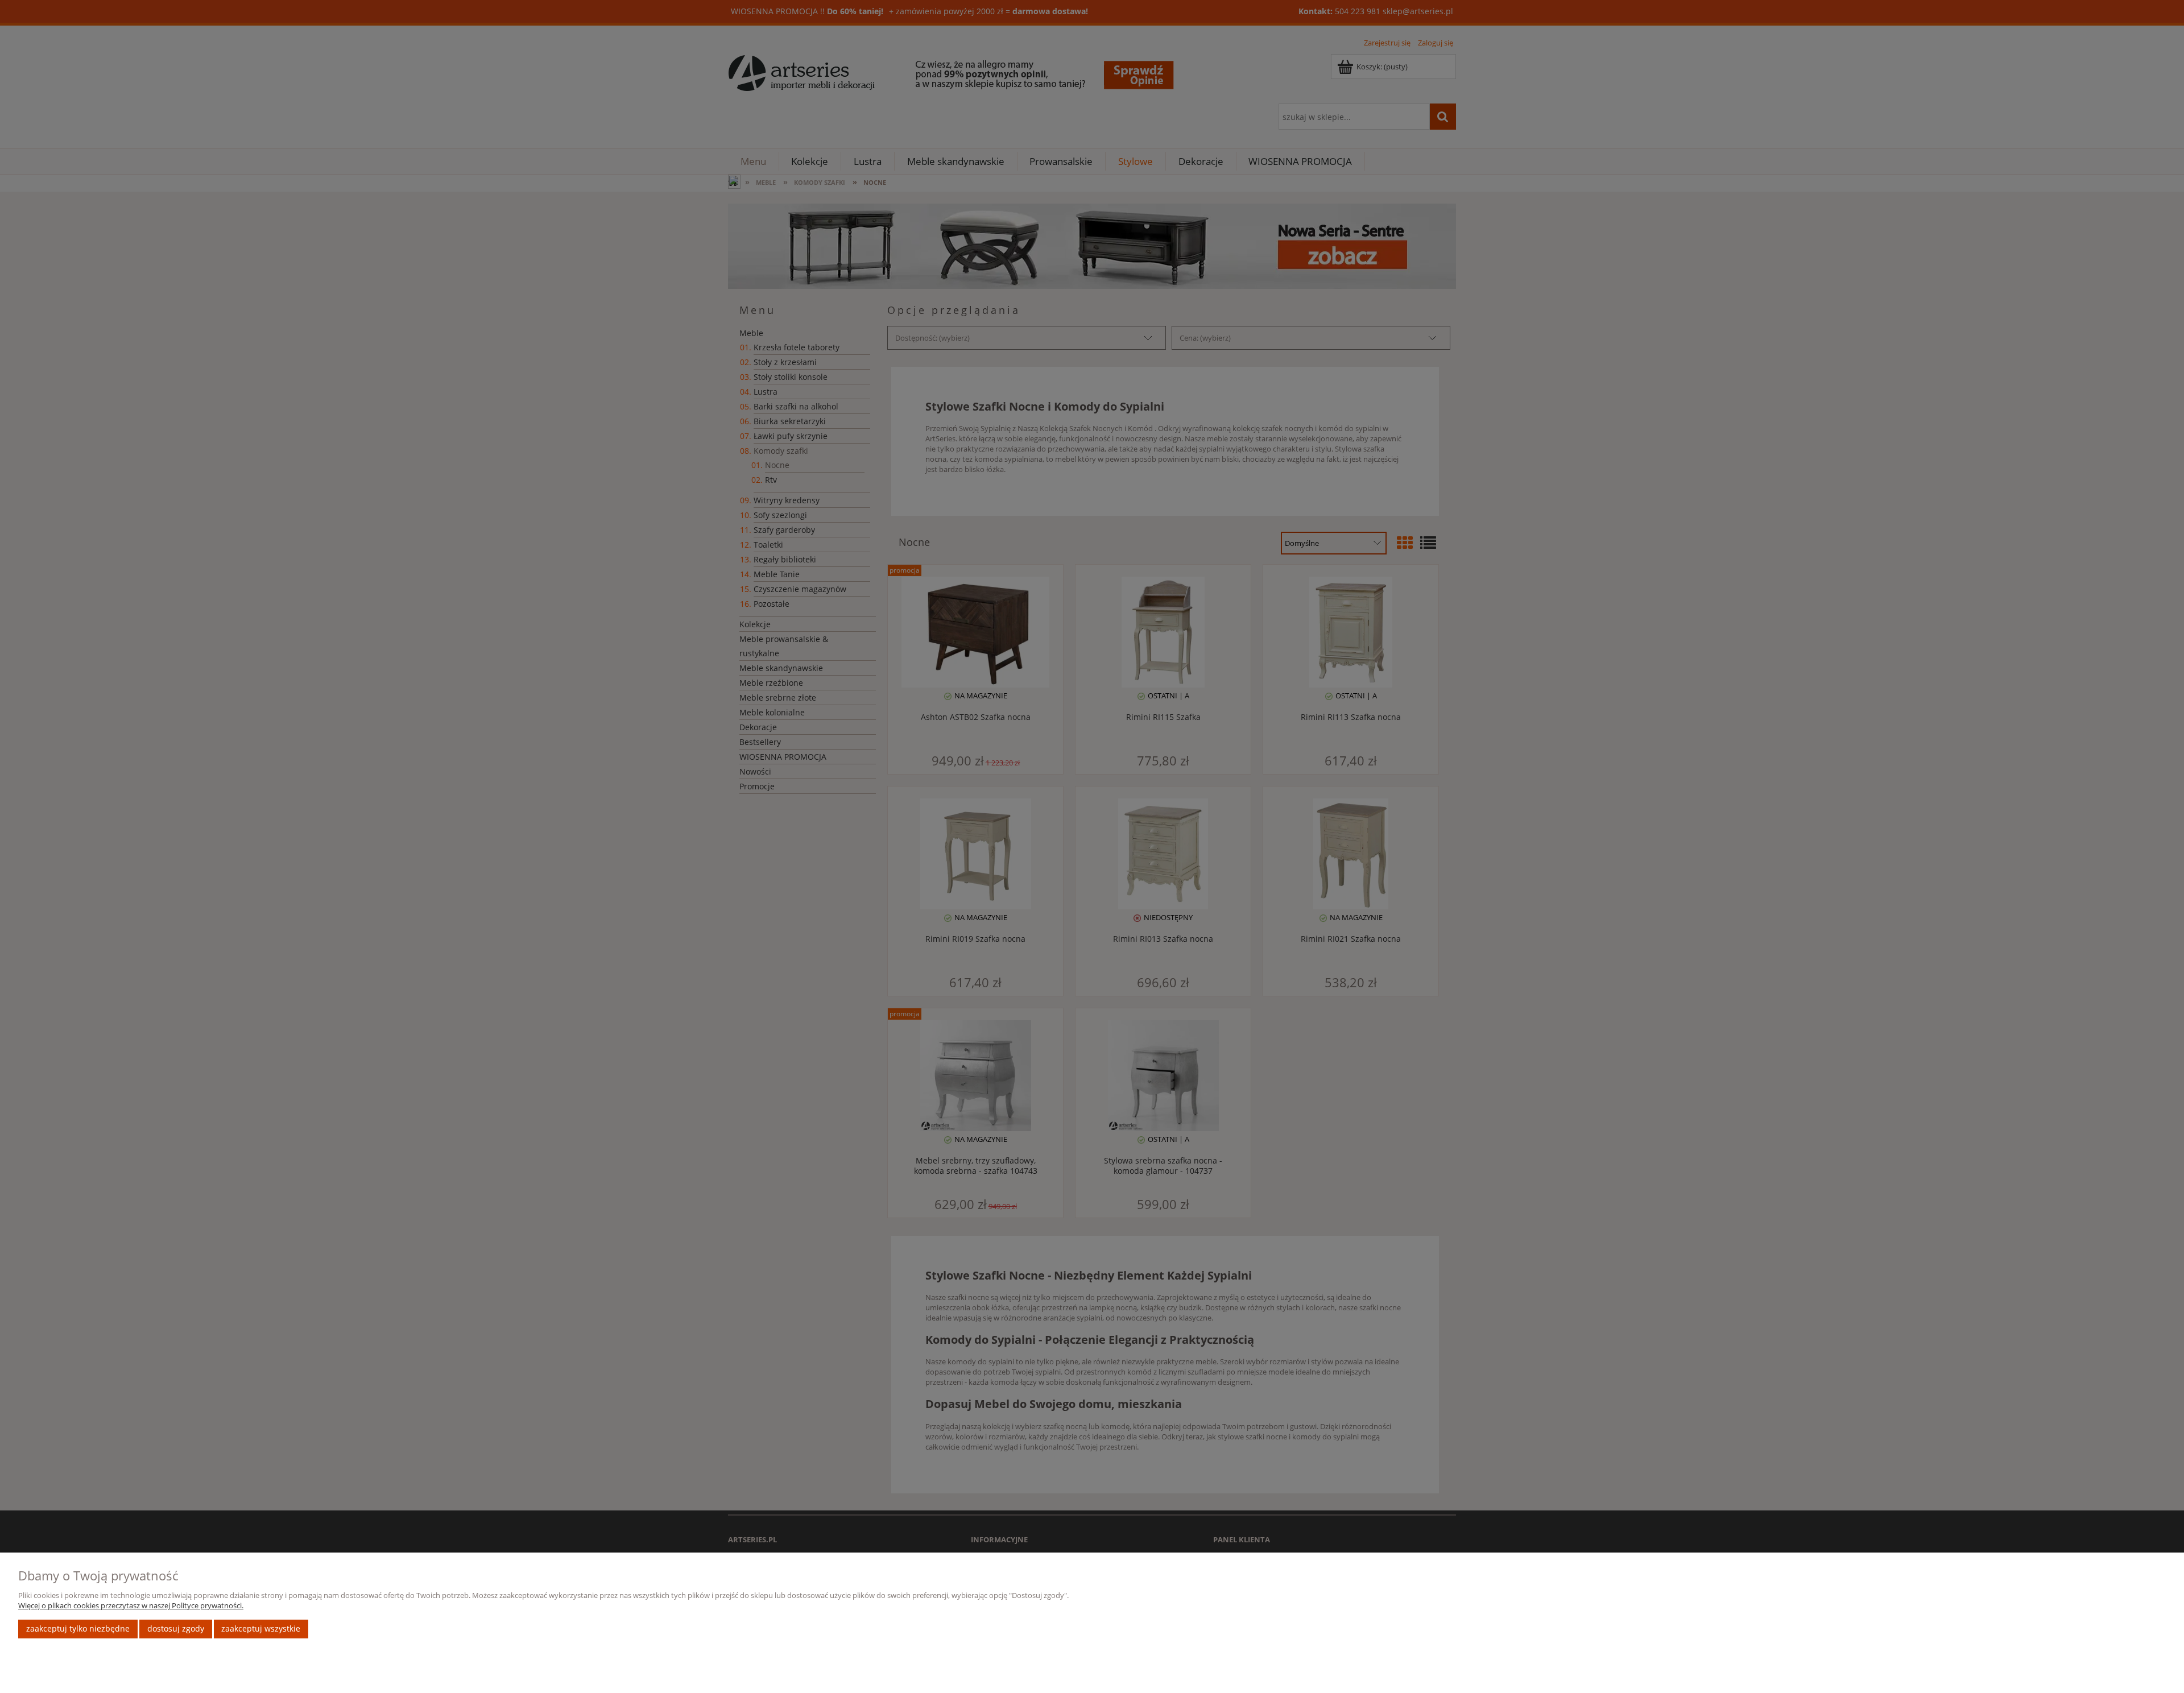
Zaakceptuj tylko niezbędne (78, 1628)
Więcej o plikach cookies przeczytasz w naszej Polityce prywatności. (131, 1605)
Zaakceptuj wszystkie (261, 1628)
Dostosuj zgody (176, 1628)
